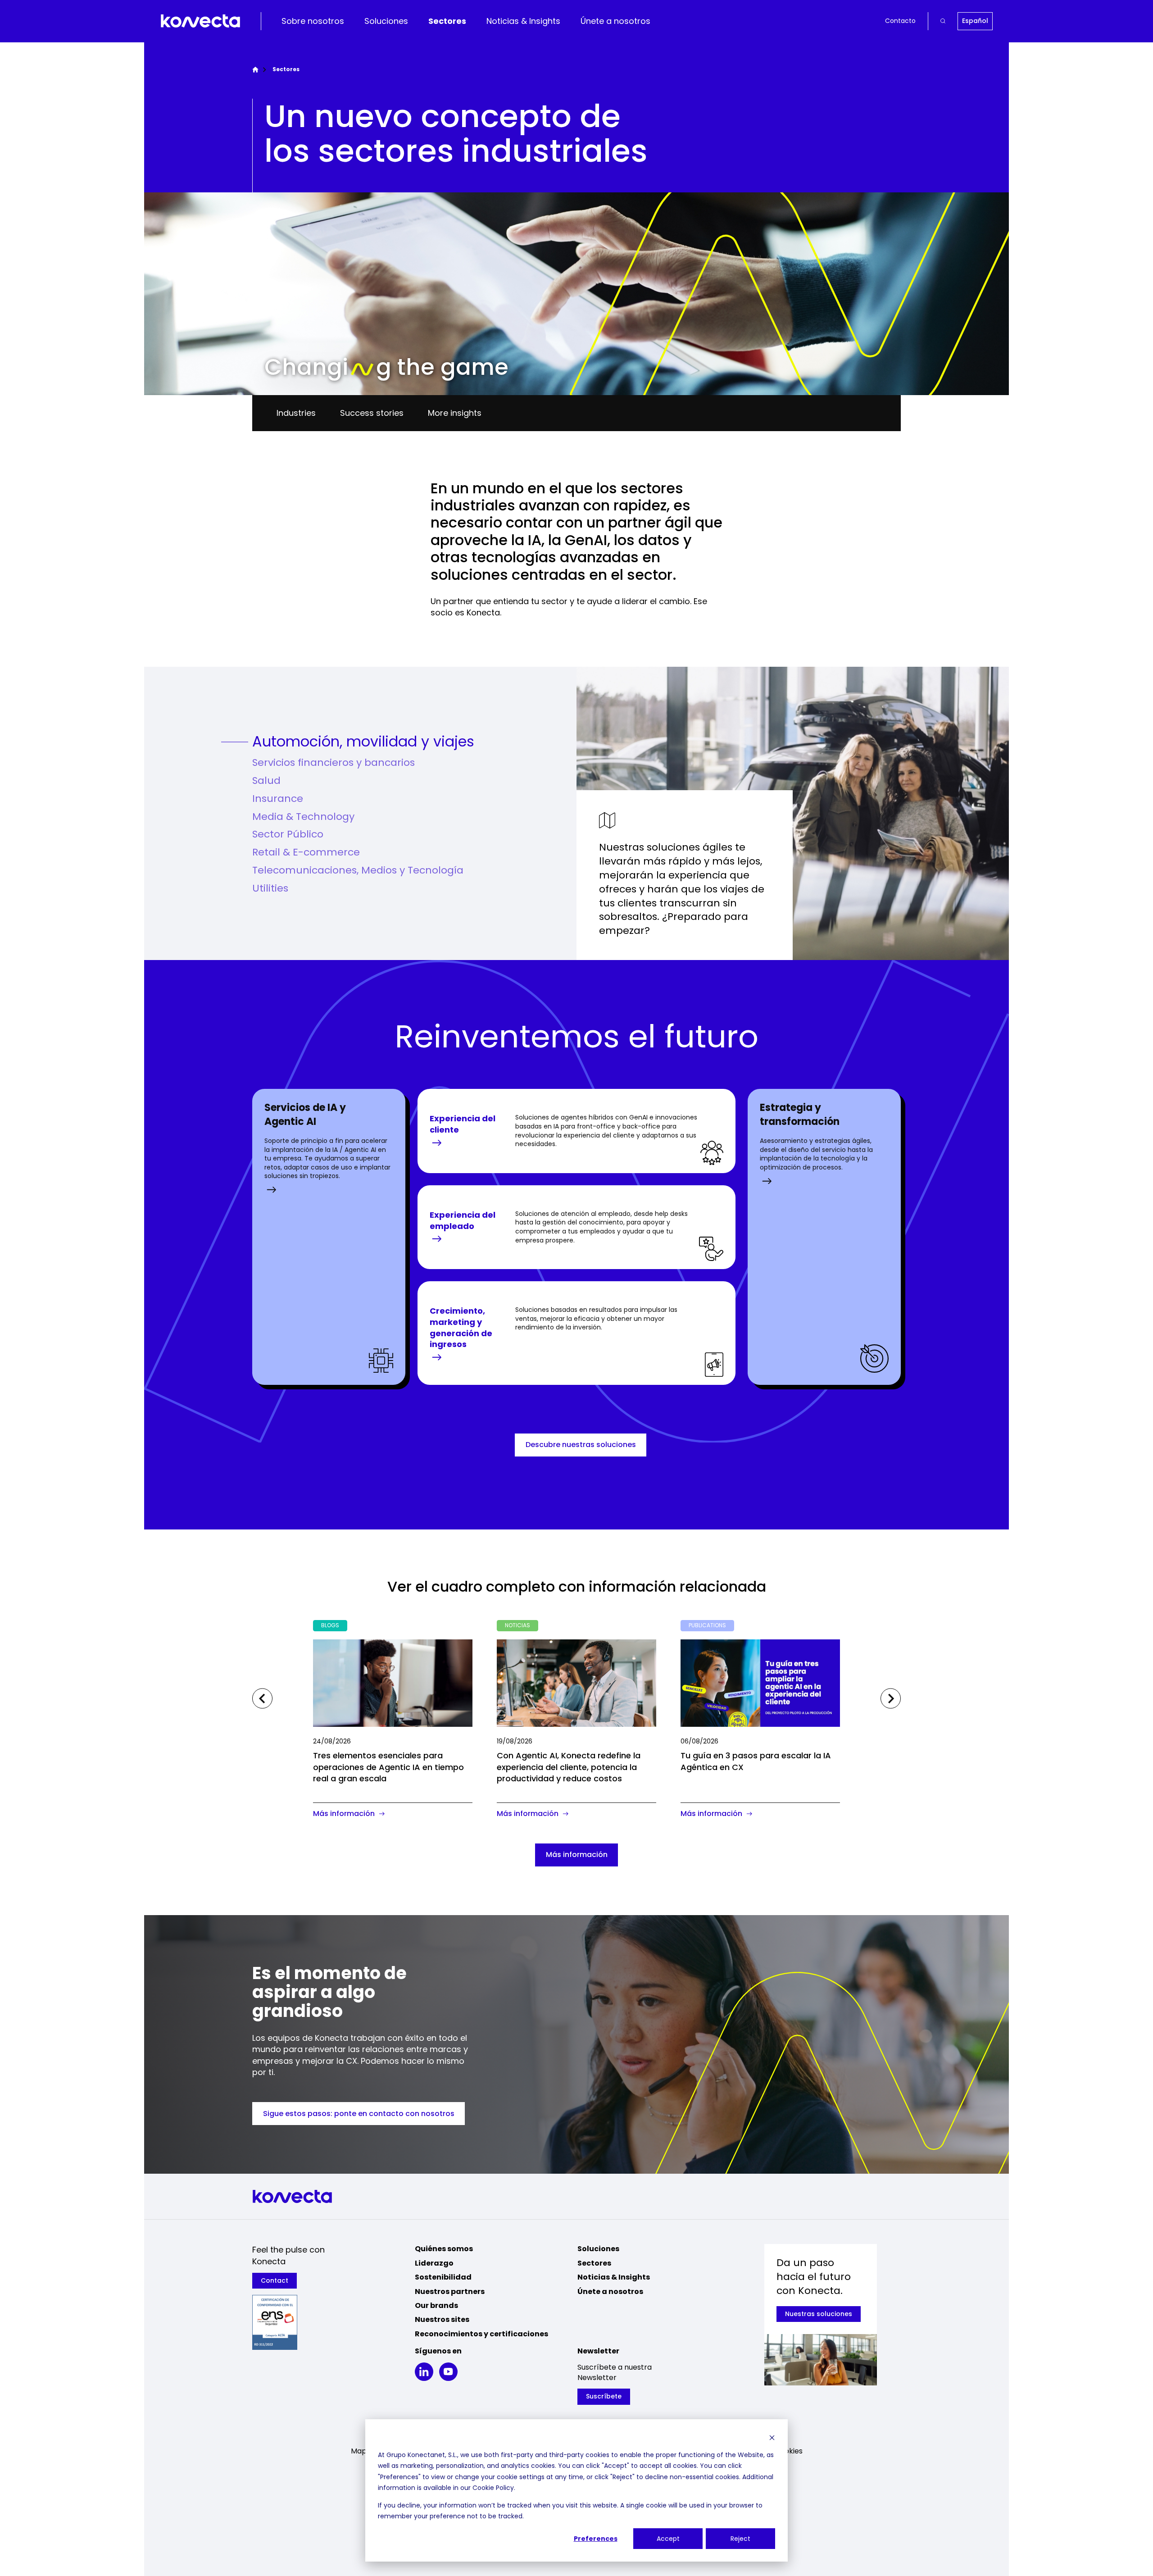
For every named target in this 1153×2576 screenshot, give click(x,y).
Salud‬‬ (266, 781)
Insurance (278, 799)
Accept (668, 2539)
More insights (455, 413)
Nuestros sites (442, 2319)
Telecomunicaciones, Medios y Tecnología (358, 870)
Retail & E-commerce (306, 852)
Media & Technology (303, 817)
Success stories (372, 413)
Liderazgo (434, 2263)
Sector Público (288, 834)
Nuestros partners (450, 2292)
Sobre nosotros (313, 21)
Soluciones (386, 21)
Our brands (436, 2305)
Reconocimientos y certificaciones (481, 2334)
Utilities (270, 888)
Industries (296, 413)
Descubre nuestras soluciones (581, 1445)
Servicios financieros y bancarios (334, 763)
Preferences (596, 2539)
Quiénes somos (444, 2249)
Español (975, 21)
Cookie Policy (493, 2488)
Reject (740, 2539)
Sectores (447, 21)
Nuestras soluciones (819, 2314)
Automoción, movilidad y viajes (363, 742)
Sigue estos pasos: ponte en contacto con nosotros (359, 2114)
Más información (577, 1855)
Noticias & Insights (523, 21)
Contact (275, 2280)
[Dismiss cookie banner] (772, 2437)
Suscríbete (604, 2396)
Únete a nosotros (615, 21)
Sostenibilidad (443, 2277)
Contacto (900, 21)
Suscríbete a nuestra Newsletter (615, 2372)
